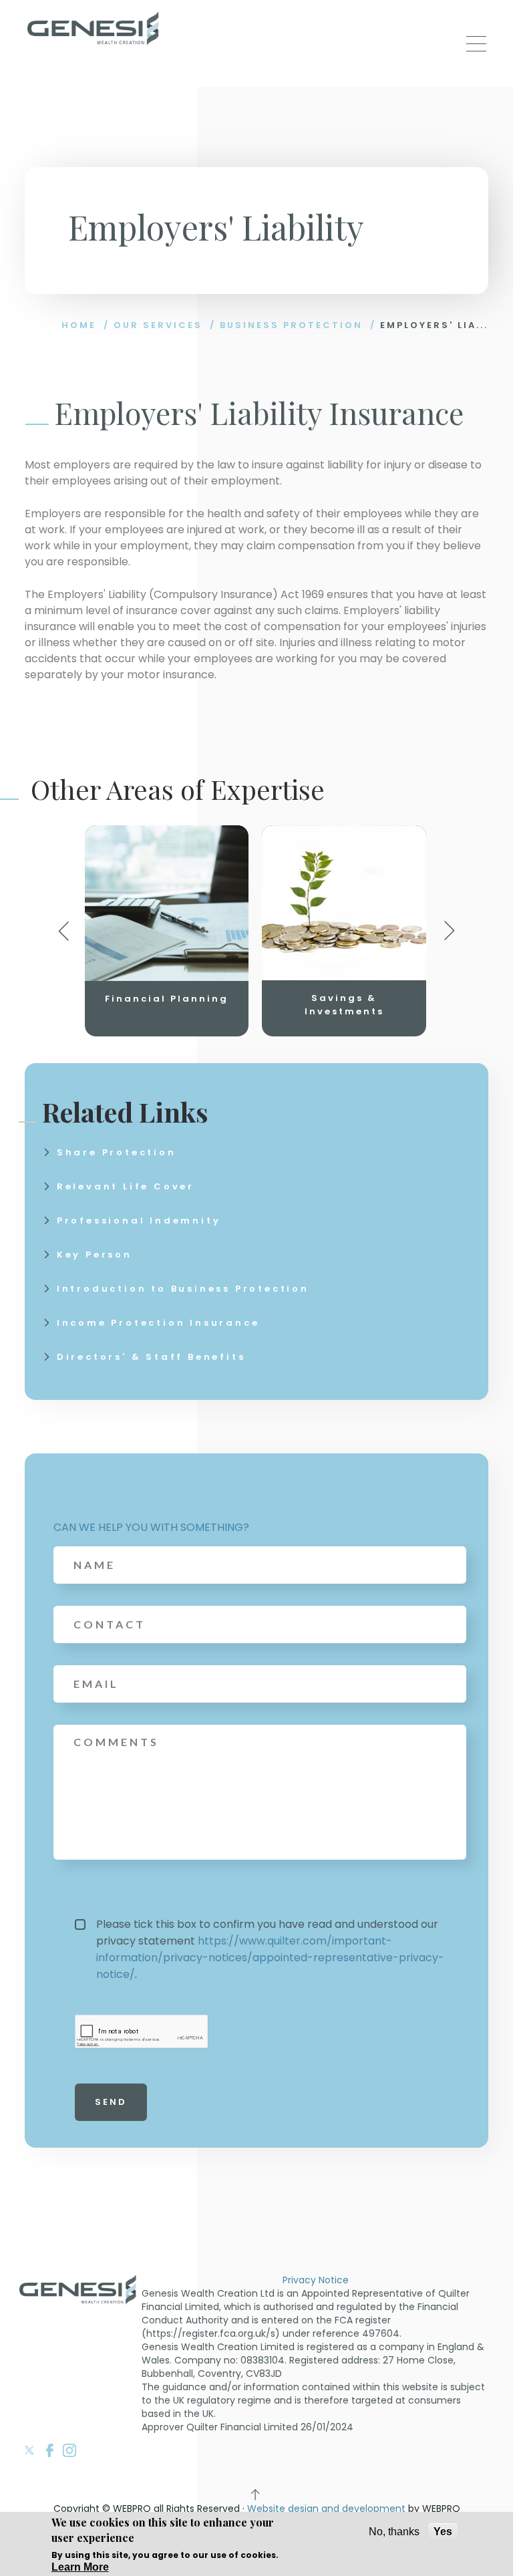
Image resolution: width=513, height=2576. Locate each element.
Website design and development (326, 2509)
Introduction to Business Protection (183, 1289)
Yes (443, 2532)
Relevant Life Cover (126, 1186)
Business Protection (291, 325)
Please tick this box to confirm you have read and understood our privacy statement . (270, 1949)
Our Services (158, 325)
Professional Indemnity (139, 1221)
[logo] (94, 30)
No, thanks (394, 2532)
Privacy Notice (316, 2280)
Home (79, 325)
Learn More (80, 2567)
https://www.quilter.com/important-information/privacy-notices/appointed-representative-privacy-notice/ (270, 1958)
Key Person (95, 1255)
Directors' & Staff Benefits (151, 1357)
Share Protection (117, 1152)
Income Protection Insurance (158, 1323)
